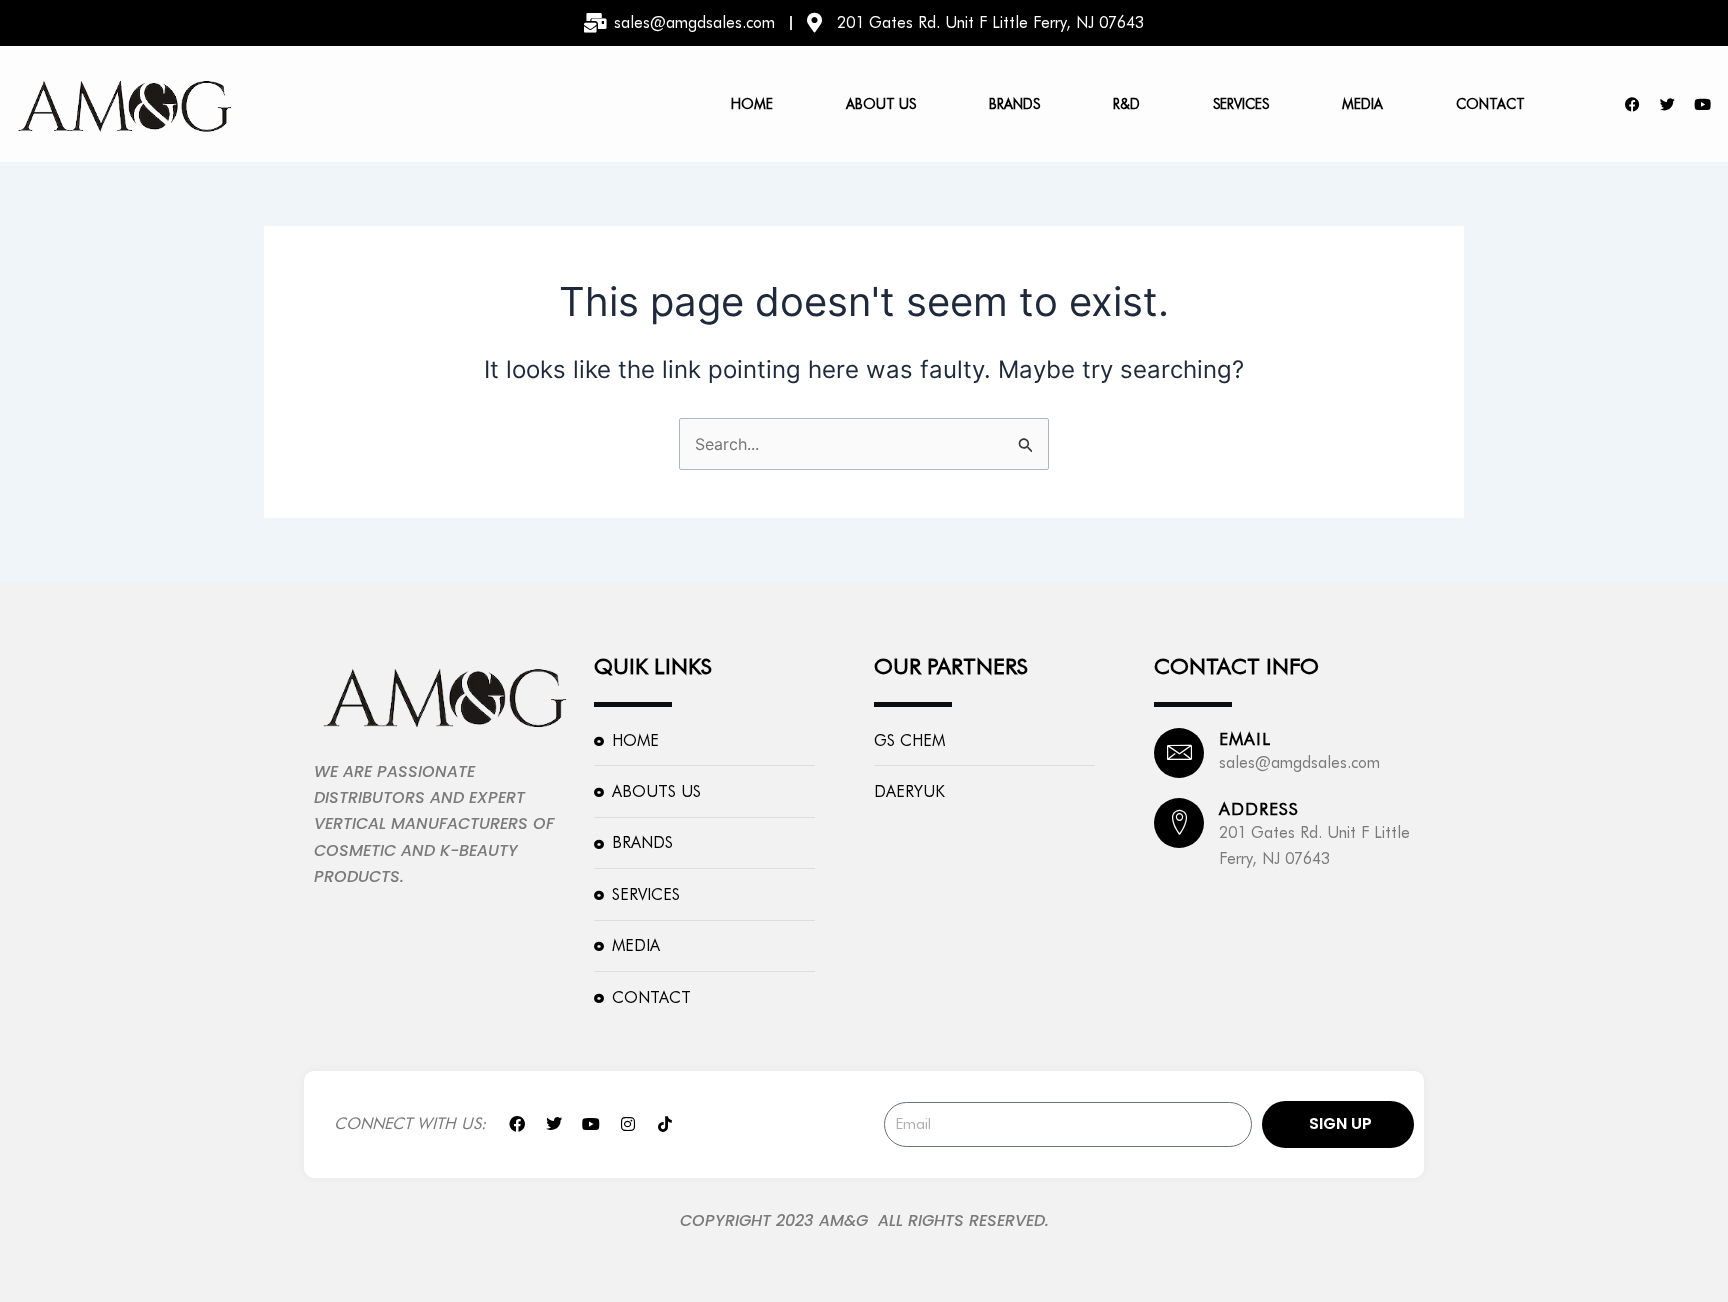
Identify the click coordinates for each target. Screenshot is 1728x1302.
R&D (1126, 104)
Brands (1014, 104)
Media (1362, 104)
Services (1241, 104)
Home (752, 104)
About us (881, 104)
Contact (1490, 104)
